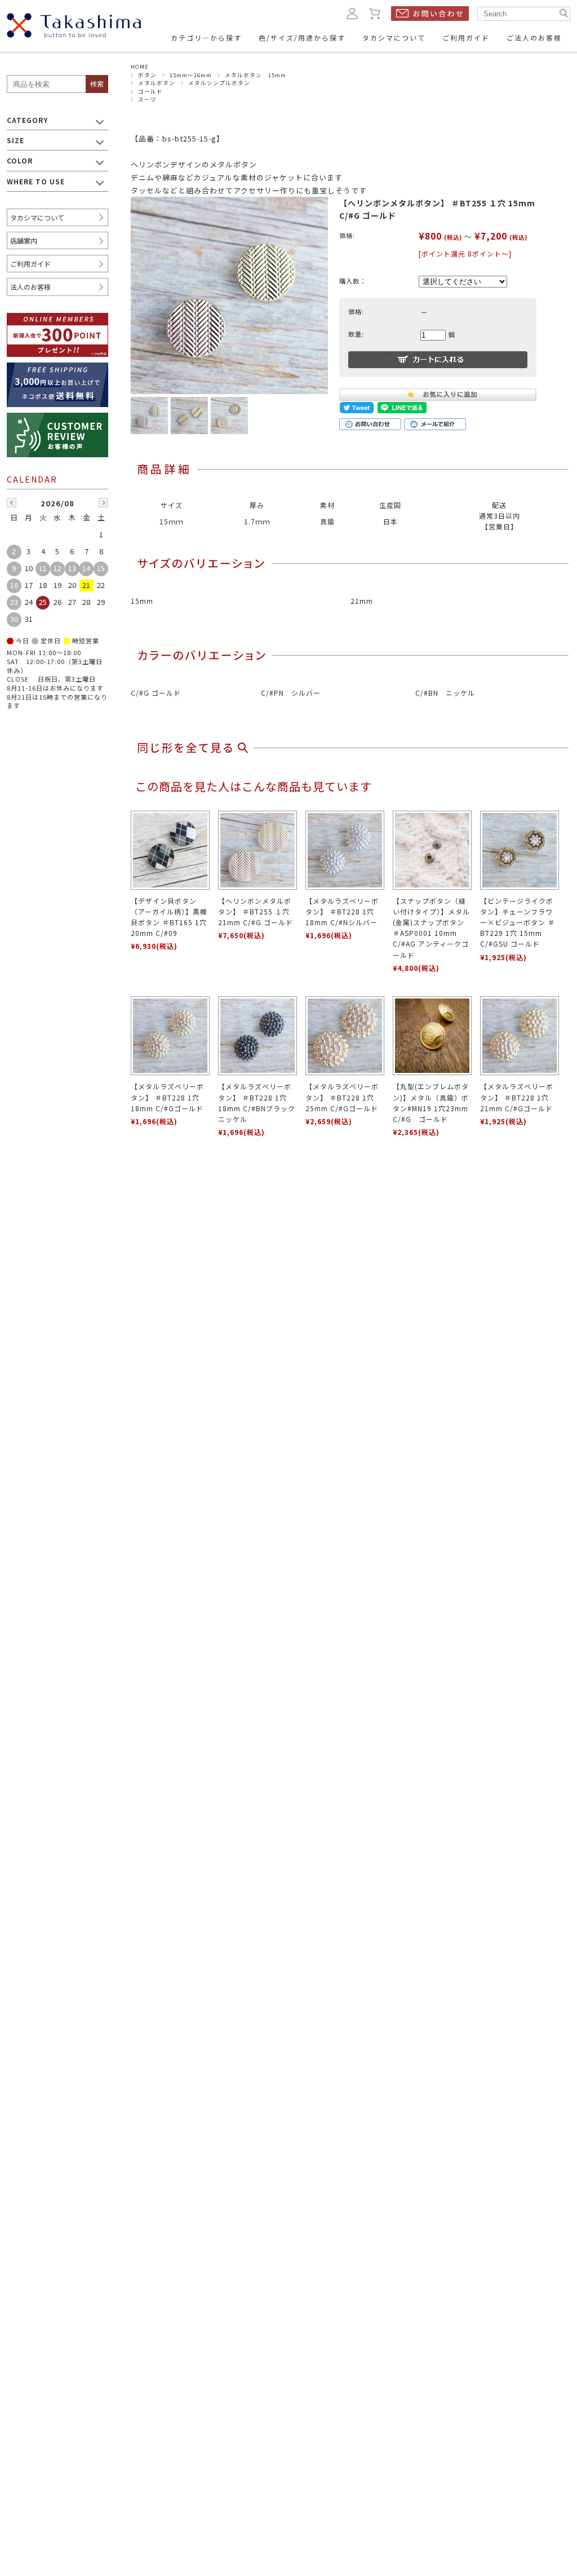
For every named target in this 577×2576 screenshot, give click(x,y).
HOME (140, 67)
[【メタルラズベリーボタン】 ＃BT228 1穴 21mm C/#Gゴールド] (520, 1036)
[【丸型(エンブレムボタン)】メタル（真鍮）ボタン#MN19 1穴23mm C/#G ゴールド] (432, 1036)
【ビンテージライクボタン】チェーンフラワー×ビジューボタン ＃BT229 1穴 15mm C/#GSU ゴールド (518, 922)
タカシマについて (37, 217)
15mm (142, 601)
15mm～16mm (191, 75)
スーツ (147, 99)
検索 (97, 84)
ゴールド (150, 91)
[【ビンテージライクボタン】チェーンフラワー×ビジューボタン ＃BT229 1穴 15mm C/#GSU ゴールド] (520, 850)
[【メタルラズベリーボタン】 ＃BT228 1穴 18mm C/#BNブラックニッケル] (258, 1036)
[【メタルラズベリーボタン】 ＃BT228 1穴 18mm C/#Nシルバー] (345, 850)
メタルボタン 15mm (256, 75)
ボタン (147, 75)
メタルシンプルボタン (219, 83)
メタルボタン (157, 83)
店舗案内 (24, 240)
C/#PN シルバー (291, 693)
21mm (362, 601)
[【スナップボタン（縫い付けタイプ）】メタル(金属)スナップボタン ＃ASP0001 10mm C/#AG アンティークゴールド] (432, 850)
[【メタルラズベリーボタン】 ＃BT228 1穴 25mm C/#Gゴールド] (345, 1036)
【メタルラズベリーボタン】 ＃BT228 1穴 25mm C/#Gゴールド (342, 1097)
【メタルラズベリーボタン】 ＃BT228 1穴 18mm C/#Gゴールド (167, 1097)
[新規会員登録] (57, 320)
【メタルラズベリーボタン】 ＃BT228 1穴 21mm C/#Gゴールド (517, 1097)
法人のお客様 (30, 287)
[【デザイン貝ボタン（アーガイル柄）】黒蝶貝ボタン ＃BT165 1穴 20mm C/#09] (170, 850)
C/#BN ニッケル (445, 693)
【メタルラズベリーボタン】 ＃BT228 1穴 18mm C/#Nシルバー (342, 911)
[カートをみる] (375, 13)
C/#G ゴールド (156, 693)
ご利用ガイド (30, 264)
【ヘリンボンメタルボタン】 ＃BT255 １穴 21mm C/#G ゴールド (256, 911)
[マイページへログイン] (352, 13)
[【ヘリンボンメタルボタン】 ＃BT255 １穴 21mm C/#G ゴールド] (258, 850)
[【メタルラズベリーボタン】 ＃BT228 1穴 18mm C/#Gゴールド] (170, 1036)
